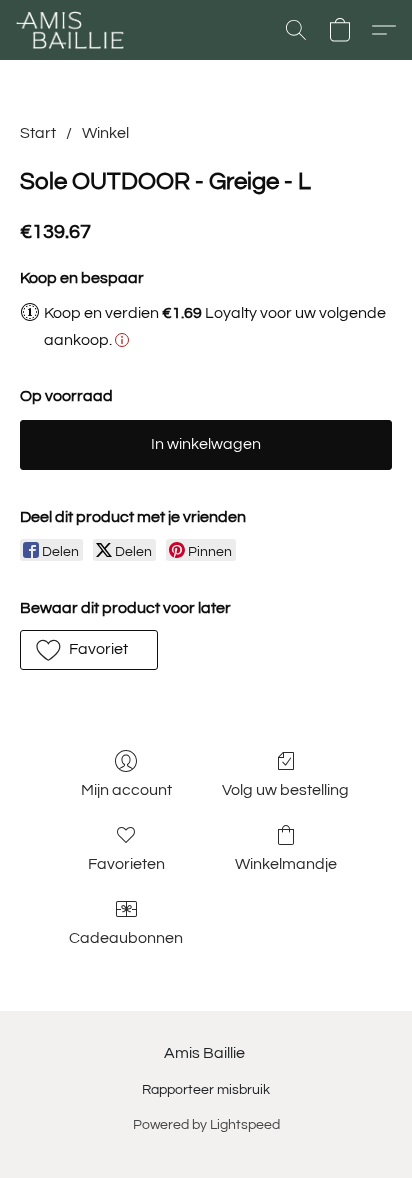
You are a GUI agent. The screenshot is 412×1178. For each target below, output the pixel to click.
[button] (73, 30)
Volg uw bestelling (285, 790)
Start (38, 133)
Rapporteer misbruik (206, 1090)
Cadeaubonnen (126, 938)
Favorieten (126, 864)
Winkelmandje (286, 864)
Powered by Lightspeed (206, 1125)
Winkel (105, 133)
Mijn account (126, 790)
